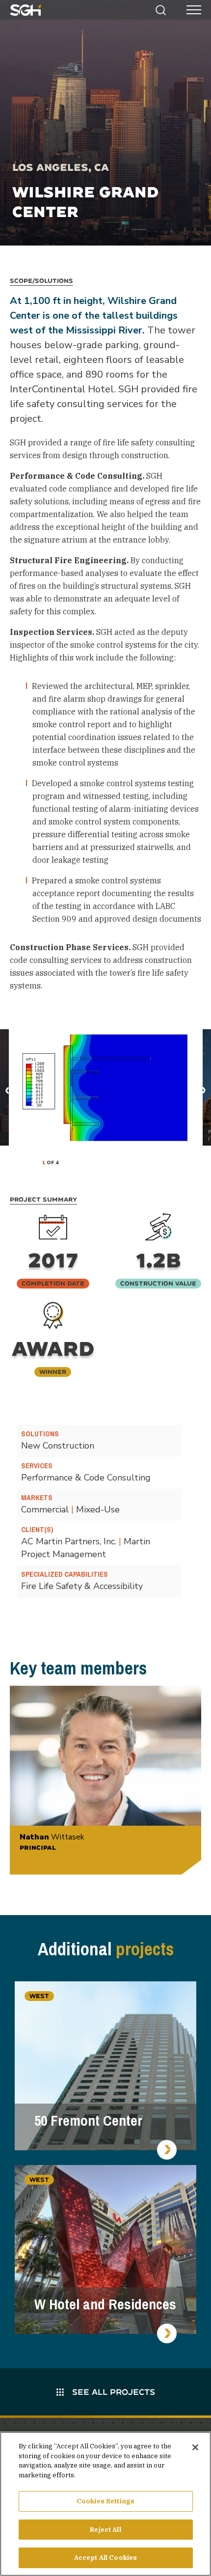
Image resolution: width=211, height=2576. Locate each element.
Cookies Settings (105, 2501)
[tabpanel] (106, 1087)
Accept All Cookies (105, 2558)
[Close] (195, 2447)
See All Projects (112, 2392)
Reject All (105, 2530)
